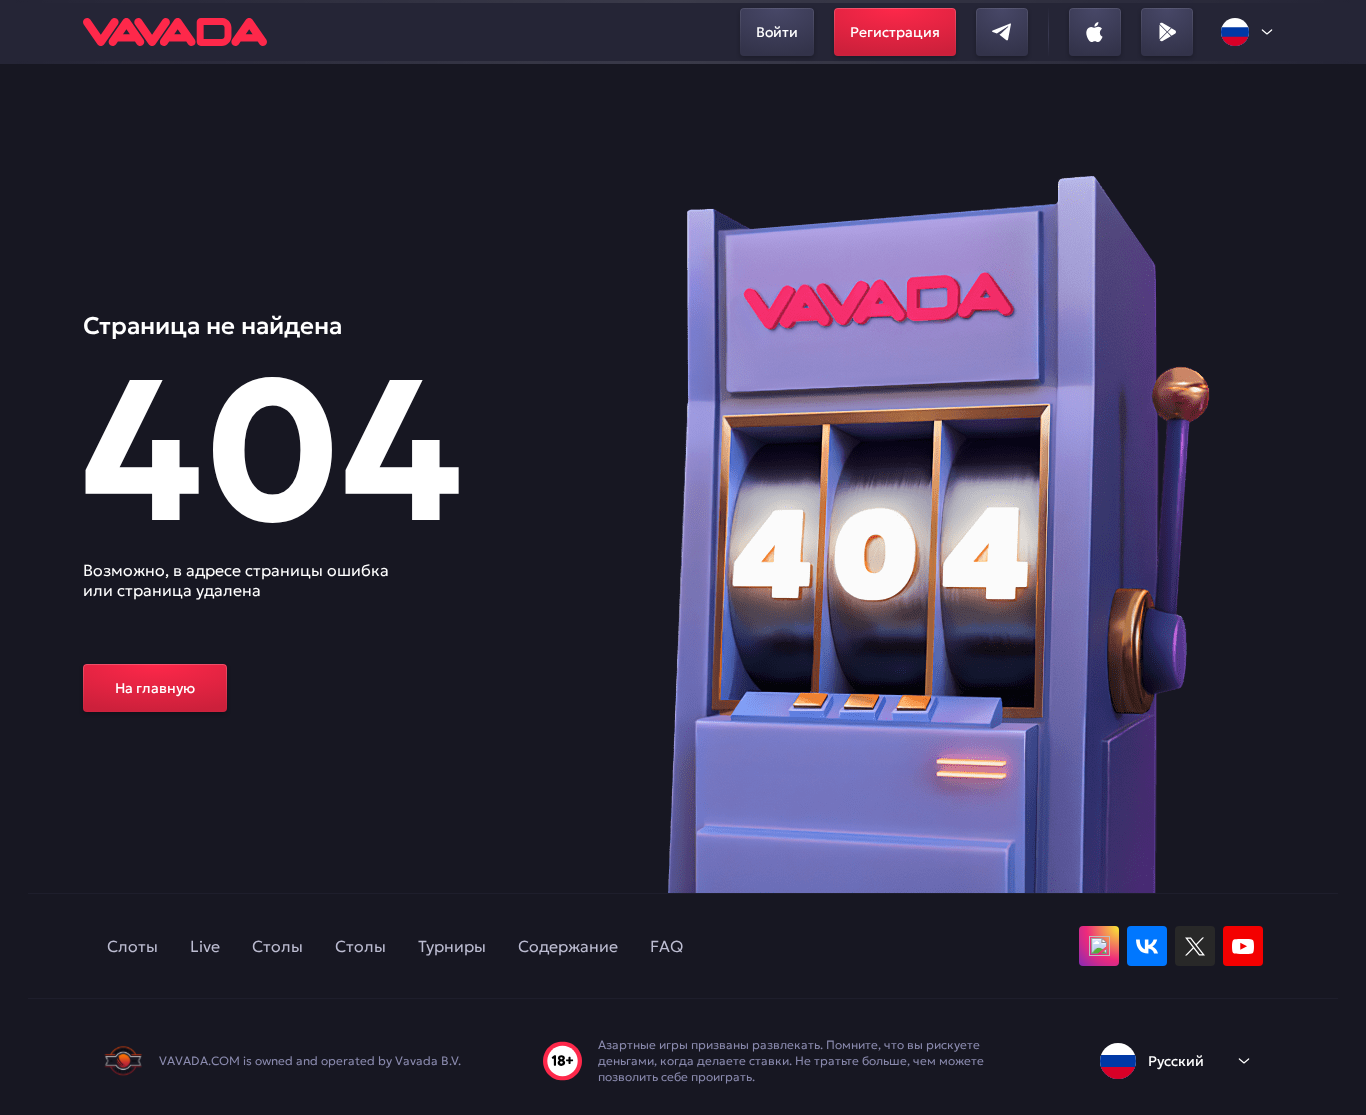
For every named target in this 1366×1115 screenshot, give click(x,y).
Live (205, 946)
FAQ (666, 946)
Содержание (568, 946)
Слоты (132, 946)
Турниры (452, 946)
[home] (175, 32)
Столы (277, 946)
